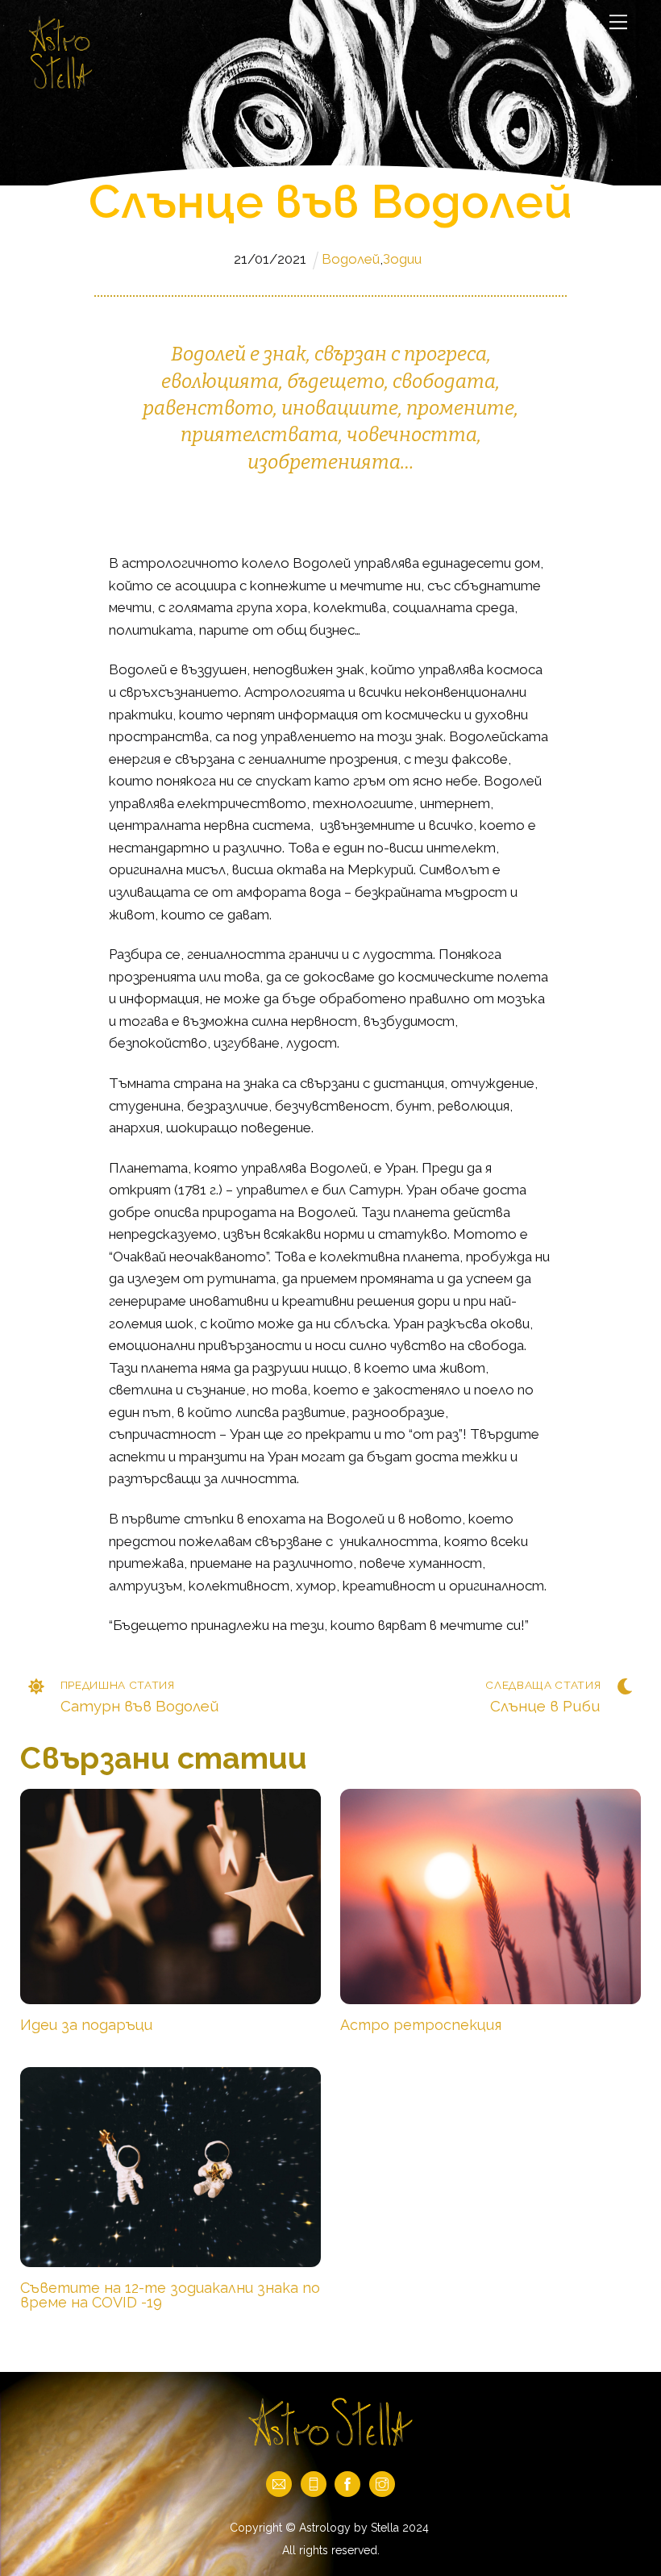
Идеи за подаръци (86, 2025)
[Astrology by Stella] (60, 86)
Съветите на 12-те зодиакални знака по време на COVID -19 (170, 2295)
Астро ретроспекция (421, 2025)
